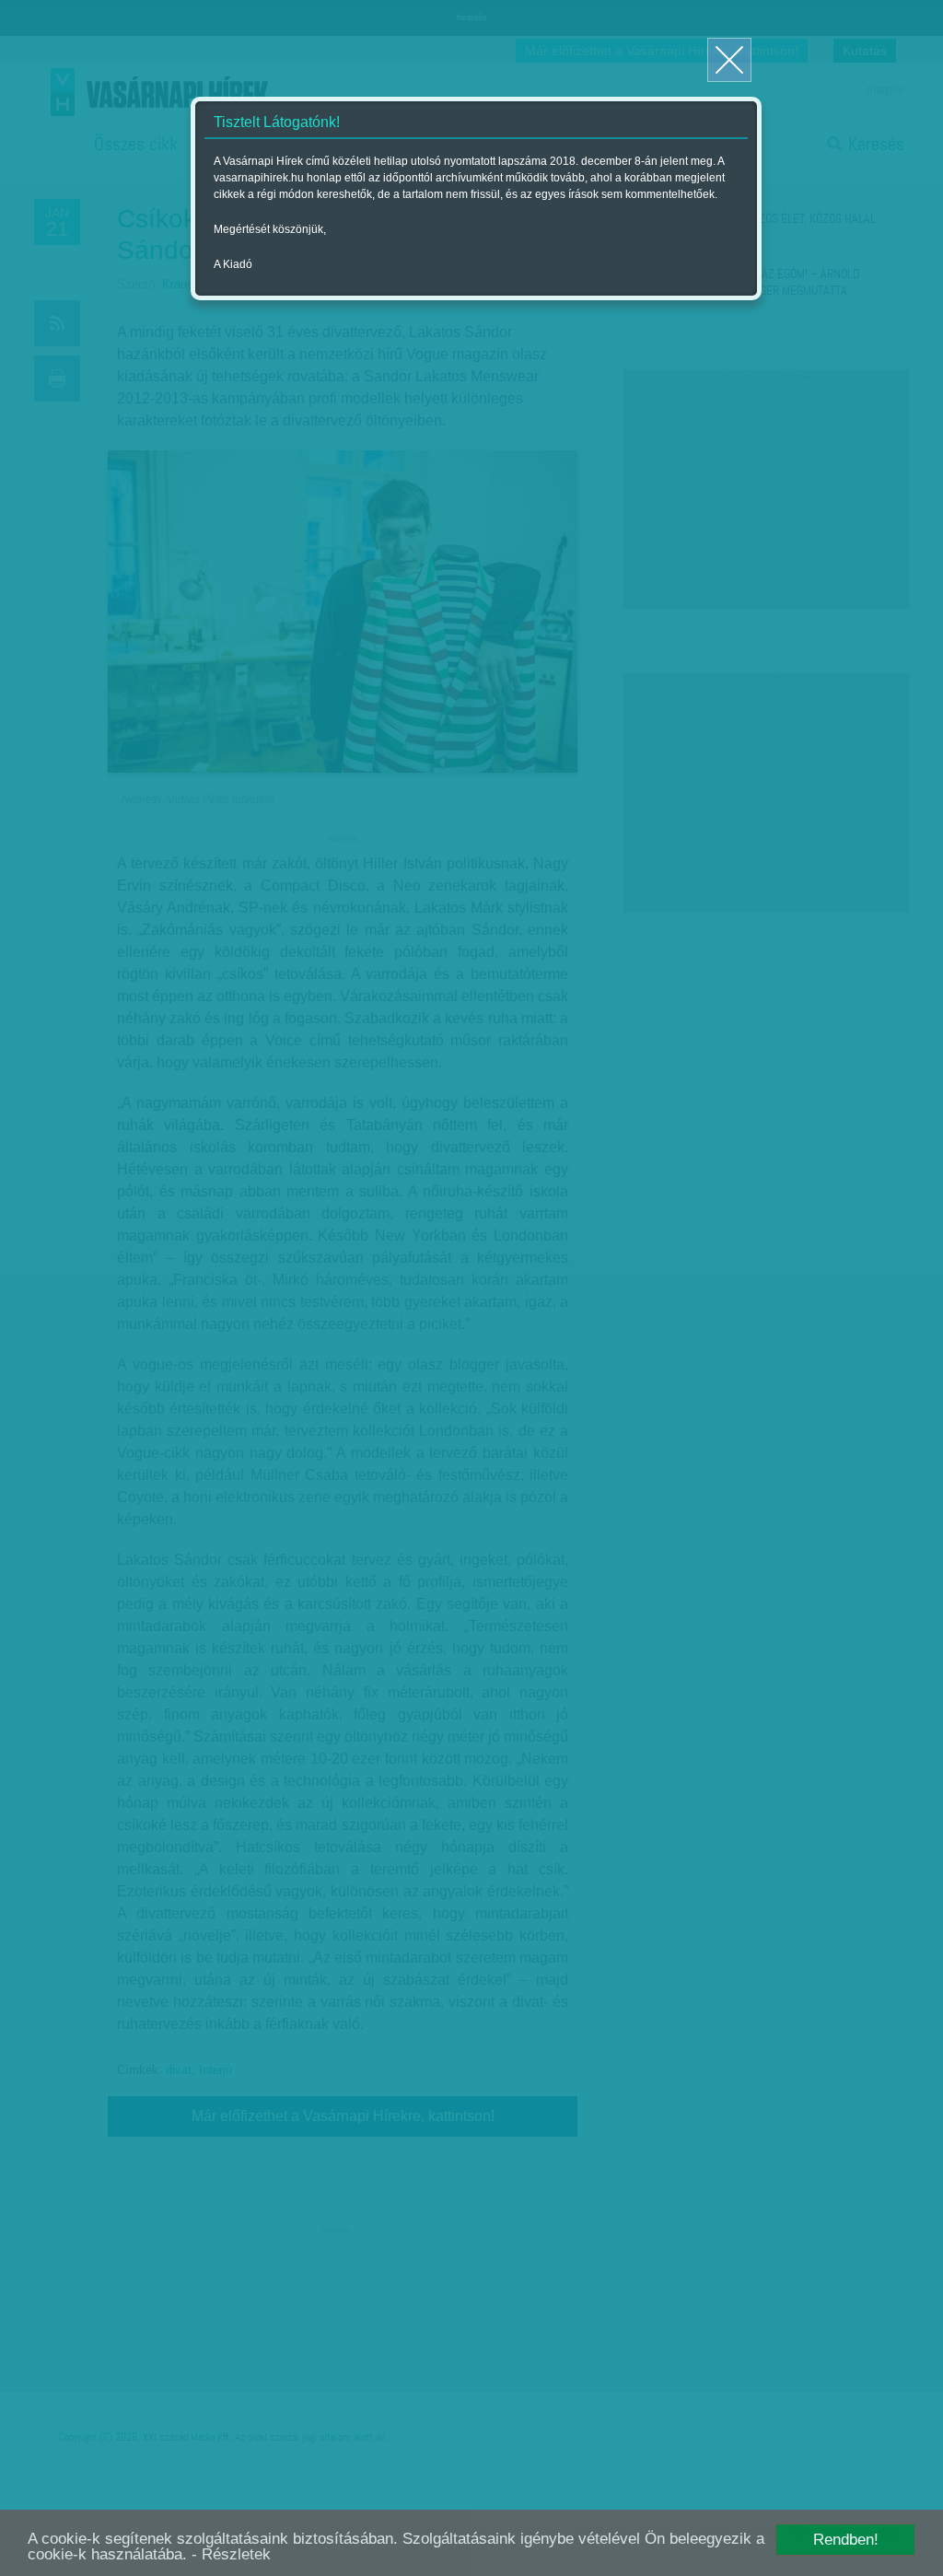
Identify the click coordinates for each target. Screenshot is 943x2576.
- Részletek (231, 2554)
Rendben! (846, 2540)
